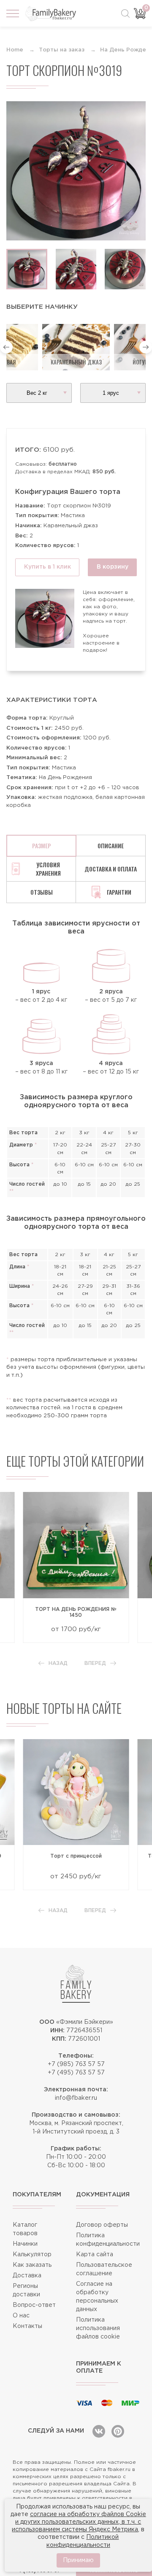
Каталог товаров (25, 2229)
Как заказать (32, 2265)
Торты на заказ (62, 50)
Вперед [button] (95, 1663)
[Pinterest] (118, 2431)
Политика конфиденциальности (108, 2240)
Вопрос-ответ (34, 2305)
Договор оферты (102, 2225)
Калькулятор (32, 2255)
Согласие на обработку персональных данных (97, 2297)
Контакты (27, 2326)
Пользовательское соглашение (104, 2269)
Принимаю (78, 2560)
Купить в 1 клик (47, 567)
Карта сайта (95, 2255)
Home (15, 50)
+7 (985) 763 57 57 (76, 2064)
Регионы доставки (26, 2290)
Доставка (27, 2276)
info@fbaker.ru (76, 2098)
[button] (6, 347)
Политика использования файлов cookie (98, 2328)
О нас (21, 2316)
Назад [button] (58, 1663)
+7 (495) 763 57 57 (76, 2073)
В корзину (113, 567)
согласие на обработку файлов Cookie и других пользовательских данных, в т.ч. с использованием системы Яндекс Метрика (79, 2522)
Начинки (25, 2244)
